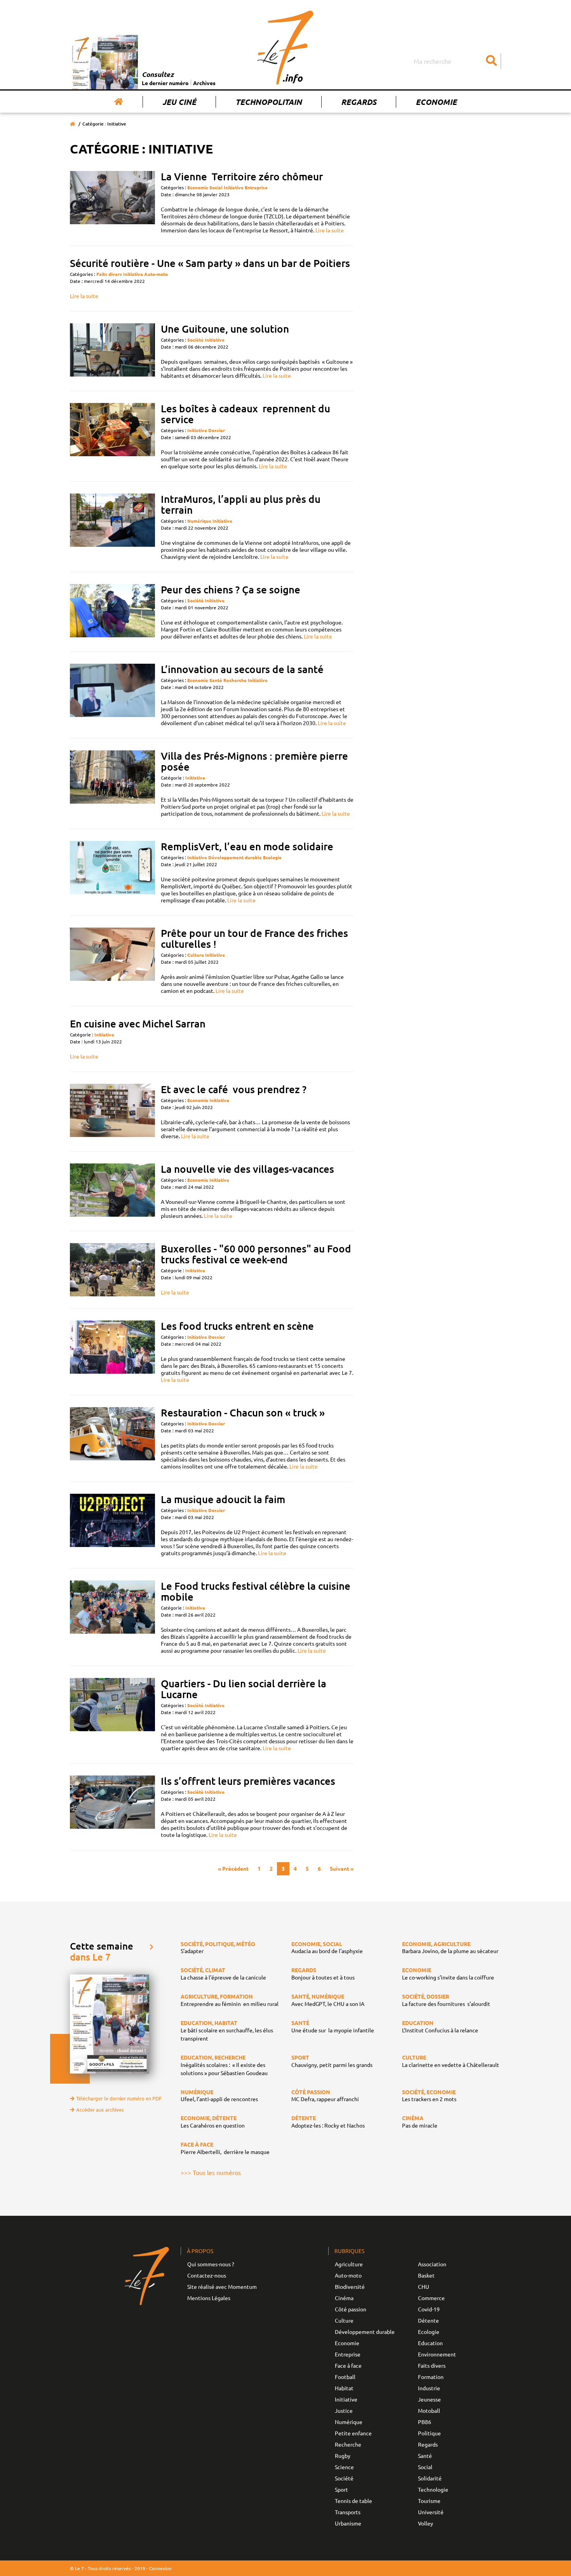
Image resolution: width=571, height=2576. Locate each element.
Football (345, 2377)
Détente (428, 2320)
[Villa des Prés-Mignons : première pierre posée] (112, 784)
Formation (431, 2377)
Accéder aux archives (100, 2109)
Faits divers (109, 274)
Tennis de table (353, 2501)
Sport (341, 2489)
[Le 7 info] (285, 47)
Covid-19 (429, 2309)
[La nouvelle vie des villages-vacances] (112, 1191)
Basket (426, 2275)
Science (344, 2467)
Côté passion (351, 2309)
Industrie (429, 2388)
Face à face (348, 2365)
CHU (424, 2286)
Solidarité (430, 2478)
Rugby (343, 2456)
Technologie (433, 2489)
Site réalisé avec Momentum (222, 2286)
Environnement (437, 2354)
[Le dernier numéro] (106, 62)
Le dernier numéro (165, 83)
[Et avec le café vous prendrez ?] (112, 1112)
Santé (216, 680)
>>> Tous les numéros (211, 2172)
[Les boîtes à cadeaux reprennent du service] (112, 436)
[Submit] (491, 61)
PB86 (425, 2422)
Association (432, 2264)
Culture (196, 955)
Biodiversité (350, 2286)
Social (216, 187)
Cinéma (344, 2298)
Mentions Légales (209, 2298)
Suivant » (342, 1868)
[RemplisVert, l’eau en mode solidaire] (112, 872)
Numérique (199, 521)
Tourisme (429, 2501)
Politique (429, 2433)
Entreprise (256, 187)
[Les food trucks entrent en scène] (112, 1352)
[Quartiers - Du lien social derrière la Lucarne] (112, 1715)
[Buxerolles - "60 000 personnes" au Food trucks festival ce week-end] (112, 1270)
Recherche (235, 680)
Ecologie (272, 857)
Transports (348, 2512)
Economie (436, 102)
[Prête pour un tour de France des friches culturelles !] (112, 961)
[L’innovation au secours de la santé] (112, 695)
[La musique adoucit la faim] (112, 1525)
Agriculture (349, 2264)
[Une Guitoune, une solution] (112, 351)
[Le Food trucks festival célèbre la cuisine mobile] (112, 1617)
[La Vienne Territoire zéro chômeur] (112, 202)
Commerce (431, 2298)
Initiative (234, 187)
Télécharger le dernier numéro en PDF (119, 2098)
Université (431, 2512)
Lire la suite (330, 230)
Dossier (217, 430)
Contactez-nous (207, 2275)
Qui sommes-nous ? (211, 2264)
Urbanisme (348, 2523)
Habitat (344, 2388)
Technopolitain (269, 102)
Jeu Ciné (179, 102)
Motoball (429, 2410)
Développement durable (235, 857)
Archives (204, 83)
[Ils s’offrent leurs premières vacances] (112, 1807)
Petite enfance (353, 2433)
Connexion (160, 2568)
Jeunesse (429, 2399)
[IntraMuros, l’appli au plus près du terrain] (112, 527)
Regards (359, 102)
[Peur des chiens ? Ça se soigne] (112, 612)
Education (430, 2343)
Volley (426, 2523)
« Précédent (233, 1868)
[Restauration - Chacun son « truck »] (112, 1438)
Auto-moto (156, 274)
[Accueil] (119, 102)
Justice (344, 2410)
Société (195, 340)
